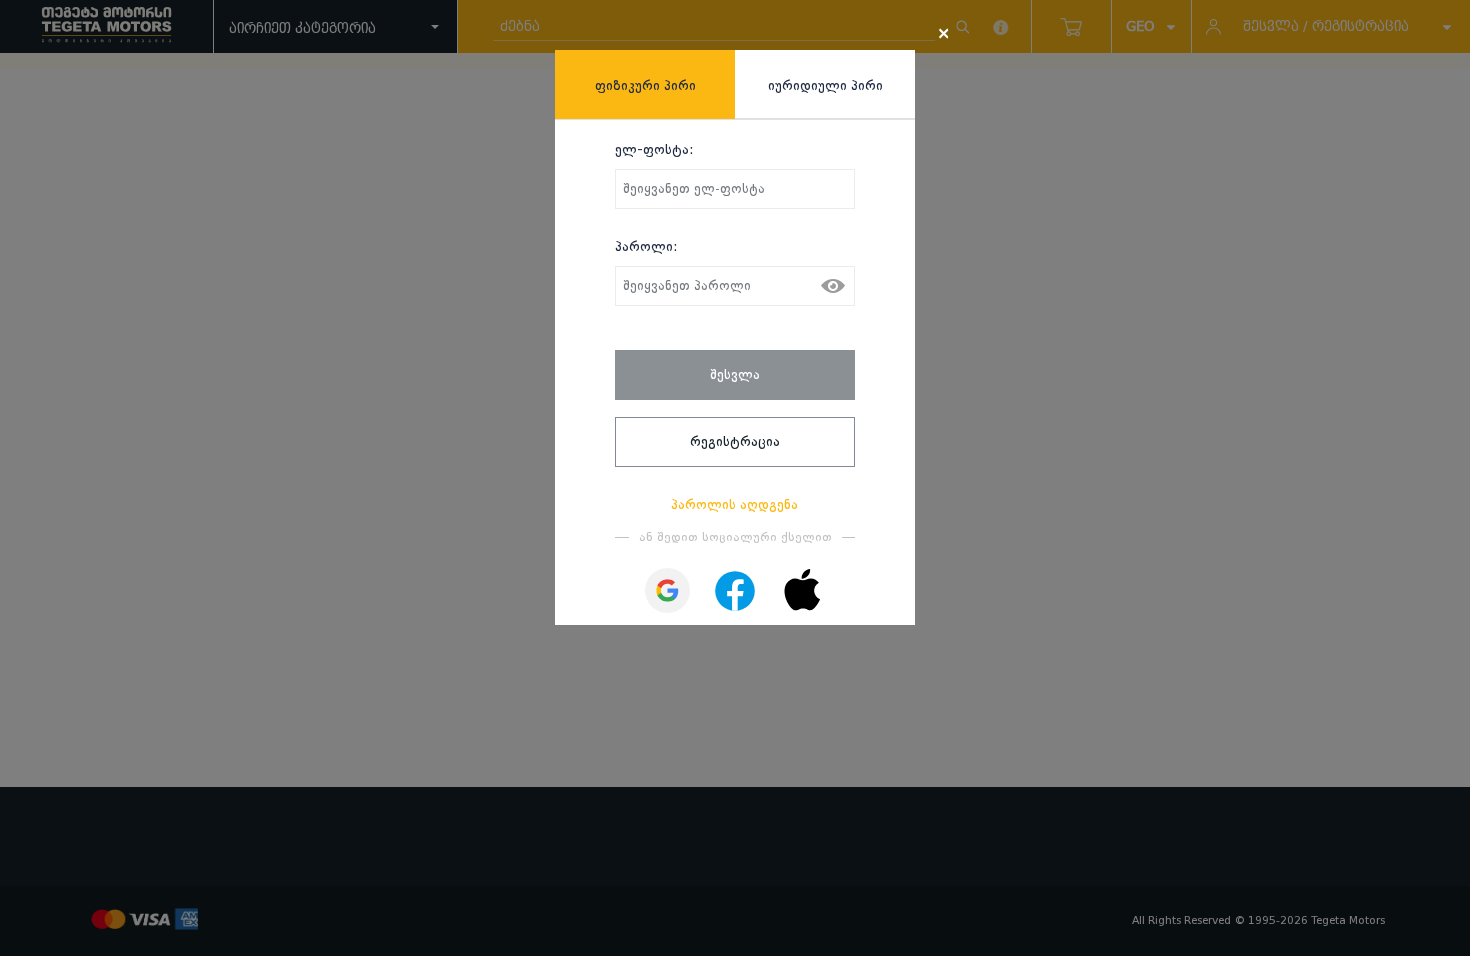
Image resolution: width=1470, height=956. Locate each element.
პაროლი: (646, 246)
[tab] (645, 84)
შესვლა (735, 374)
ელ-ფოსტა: (654, 149)
